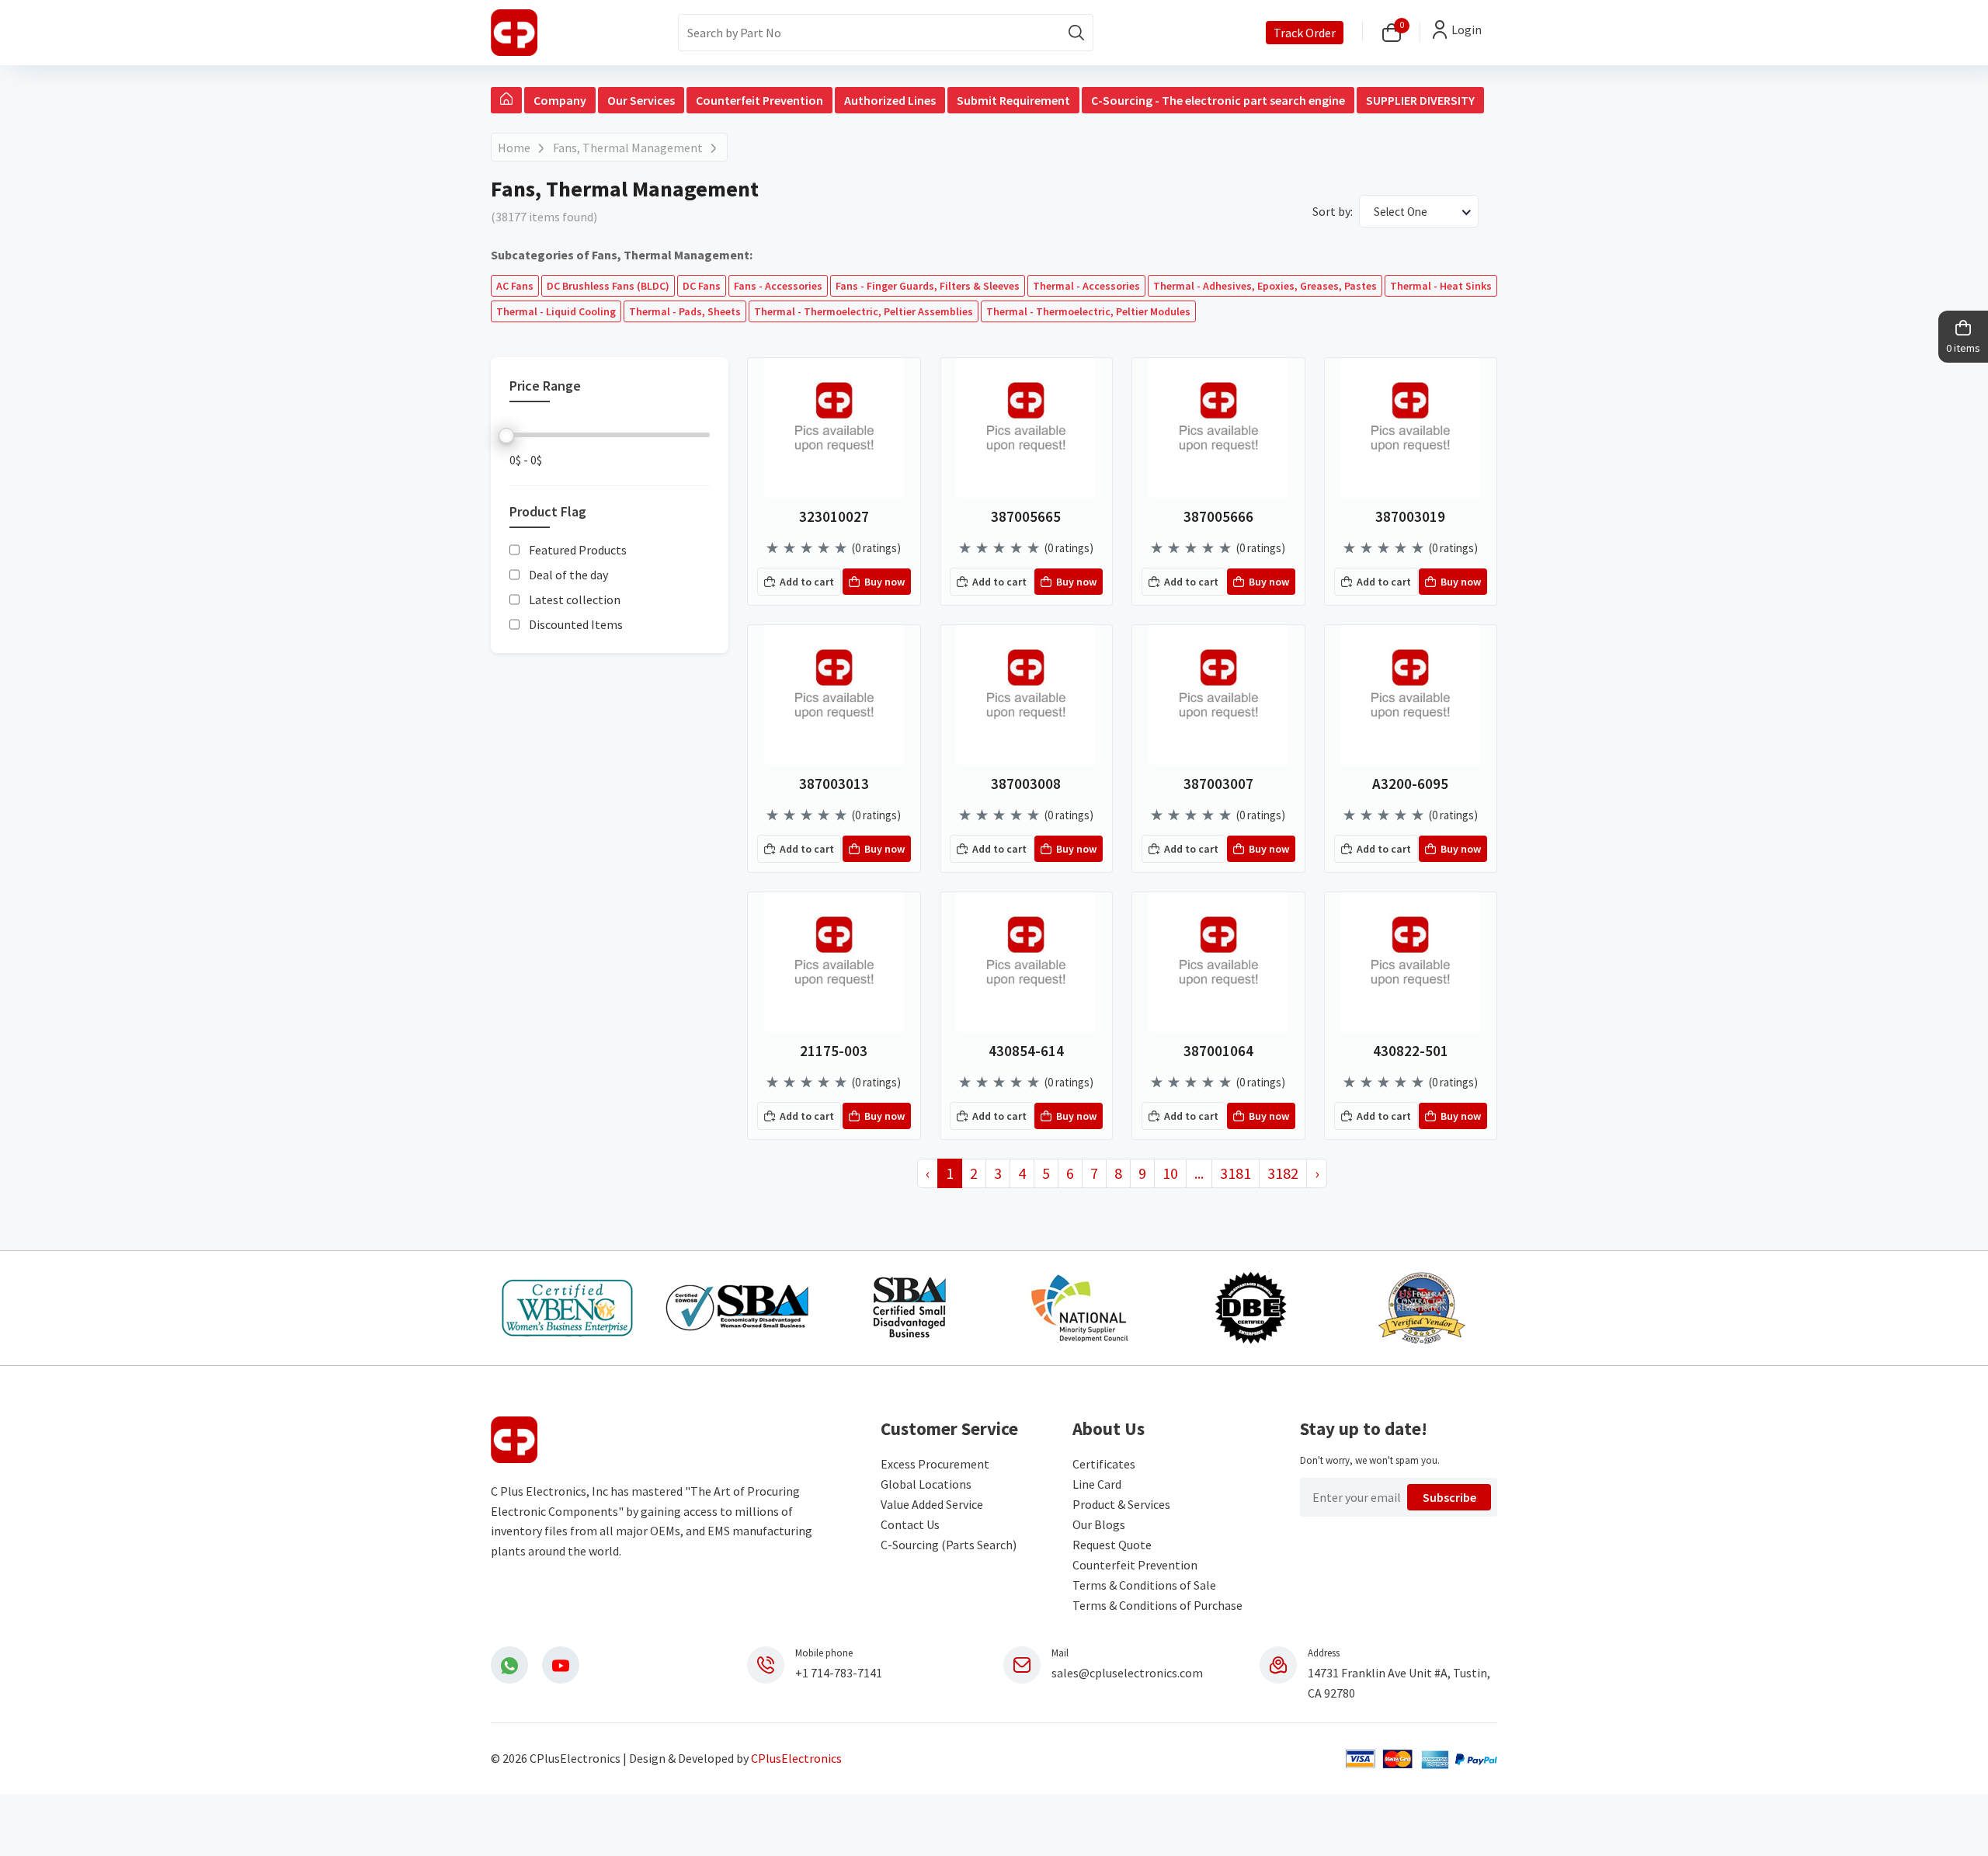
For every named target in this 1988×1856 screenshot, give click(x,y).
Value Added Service (932, 1504)
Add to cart (807, 582)
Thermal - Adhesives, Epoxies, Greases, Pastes (1265, 286)
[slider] (506, 436)
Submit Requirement (1013, 100)
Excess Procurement (935, 1464)
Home (514, 148)
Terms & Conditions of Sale (1144, 1585)
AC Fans (515, 286)
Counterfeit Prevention (759, 100)
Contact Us (910, 1524)
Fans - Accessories (778, 286)
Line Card (1097, 1484)
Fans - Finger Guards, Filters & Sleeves (928, 286)
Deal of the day (568, 575)
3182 (1283, 1173)
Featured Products (578, 551)
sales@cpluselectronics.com (1127, 1673)
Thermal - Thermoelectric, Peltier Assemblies (864, 311)
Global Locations (926, 1484)
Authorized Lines (890, 100)
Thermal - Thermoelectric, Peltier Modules (1088, 311)
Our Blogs (1099, 1524)
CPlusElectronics (796, 1758)
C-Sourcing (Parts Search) (949, 1545)
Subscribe (1449, 1497)
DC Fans (702, 286)
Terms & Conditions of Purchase (1157, 1605)
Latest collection (575, 600)
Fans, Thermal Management (628, 148)
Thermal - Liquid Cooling (556, 311)
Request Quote (1112, 1545)
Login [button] (1467, 30)
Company (560, 100)
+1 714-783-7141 (839, 1673)
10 (1170, 1173)
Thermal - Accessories (1086, 286)
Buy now (885, 582)
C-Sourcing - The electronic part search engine (1218, 100)
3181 (1236, 1173)
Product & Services (1121, 1504)
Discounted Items (576, 625)
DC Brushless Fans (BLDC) (608, 286)
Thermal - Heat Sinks (1441, 286)
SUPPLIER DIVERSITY (1420, 100)
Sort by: (1333, 211)
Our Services (641, 100)
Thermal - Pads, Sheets (685, 311)
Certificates (1104, 1464)
